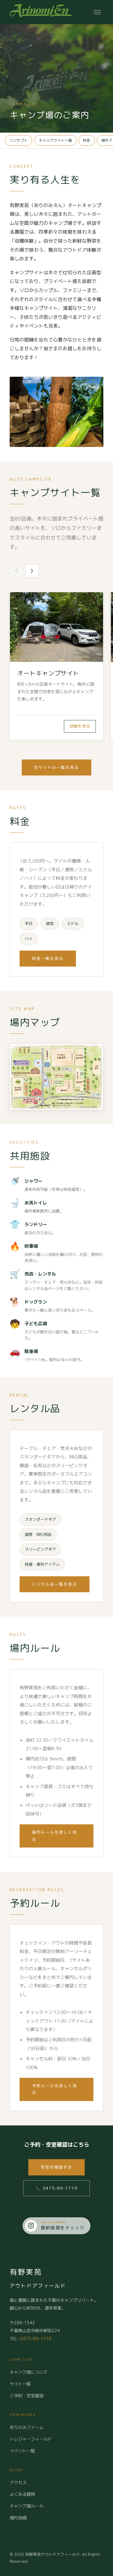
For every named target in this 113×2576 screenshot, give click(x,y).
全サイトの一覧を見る (57, 767)
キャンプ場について (29, 2372)
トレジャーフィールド (31, 2439)
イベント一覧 (22, 2451)
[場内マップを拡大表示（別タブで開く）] (56, 1077)
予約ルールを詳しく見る (55, 2089)
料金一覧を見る (48, 958)
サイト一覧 (20, 2384)
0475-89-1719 (36, 2339)
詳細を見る (80, 726)
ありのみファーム (27, 2427)
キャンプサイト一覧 (55, 140)
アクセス (18, 2483)
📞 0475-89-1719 (56, 2188)
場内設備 (18, 2518)
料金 (86, 140)
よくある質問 (22, 2494)
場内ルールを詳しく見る (55, 1836)
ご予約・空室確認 (27, 2396)
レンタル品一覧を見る (55, 1584)
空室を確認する (56, 2167)
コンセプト (19, 140)
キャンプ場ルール (27, 2506)
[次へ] (32, 571)
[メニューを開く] (97, 12)
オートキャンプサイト (48, 673)
